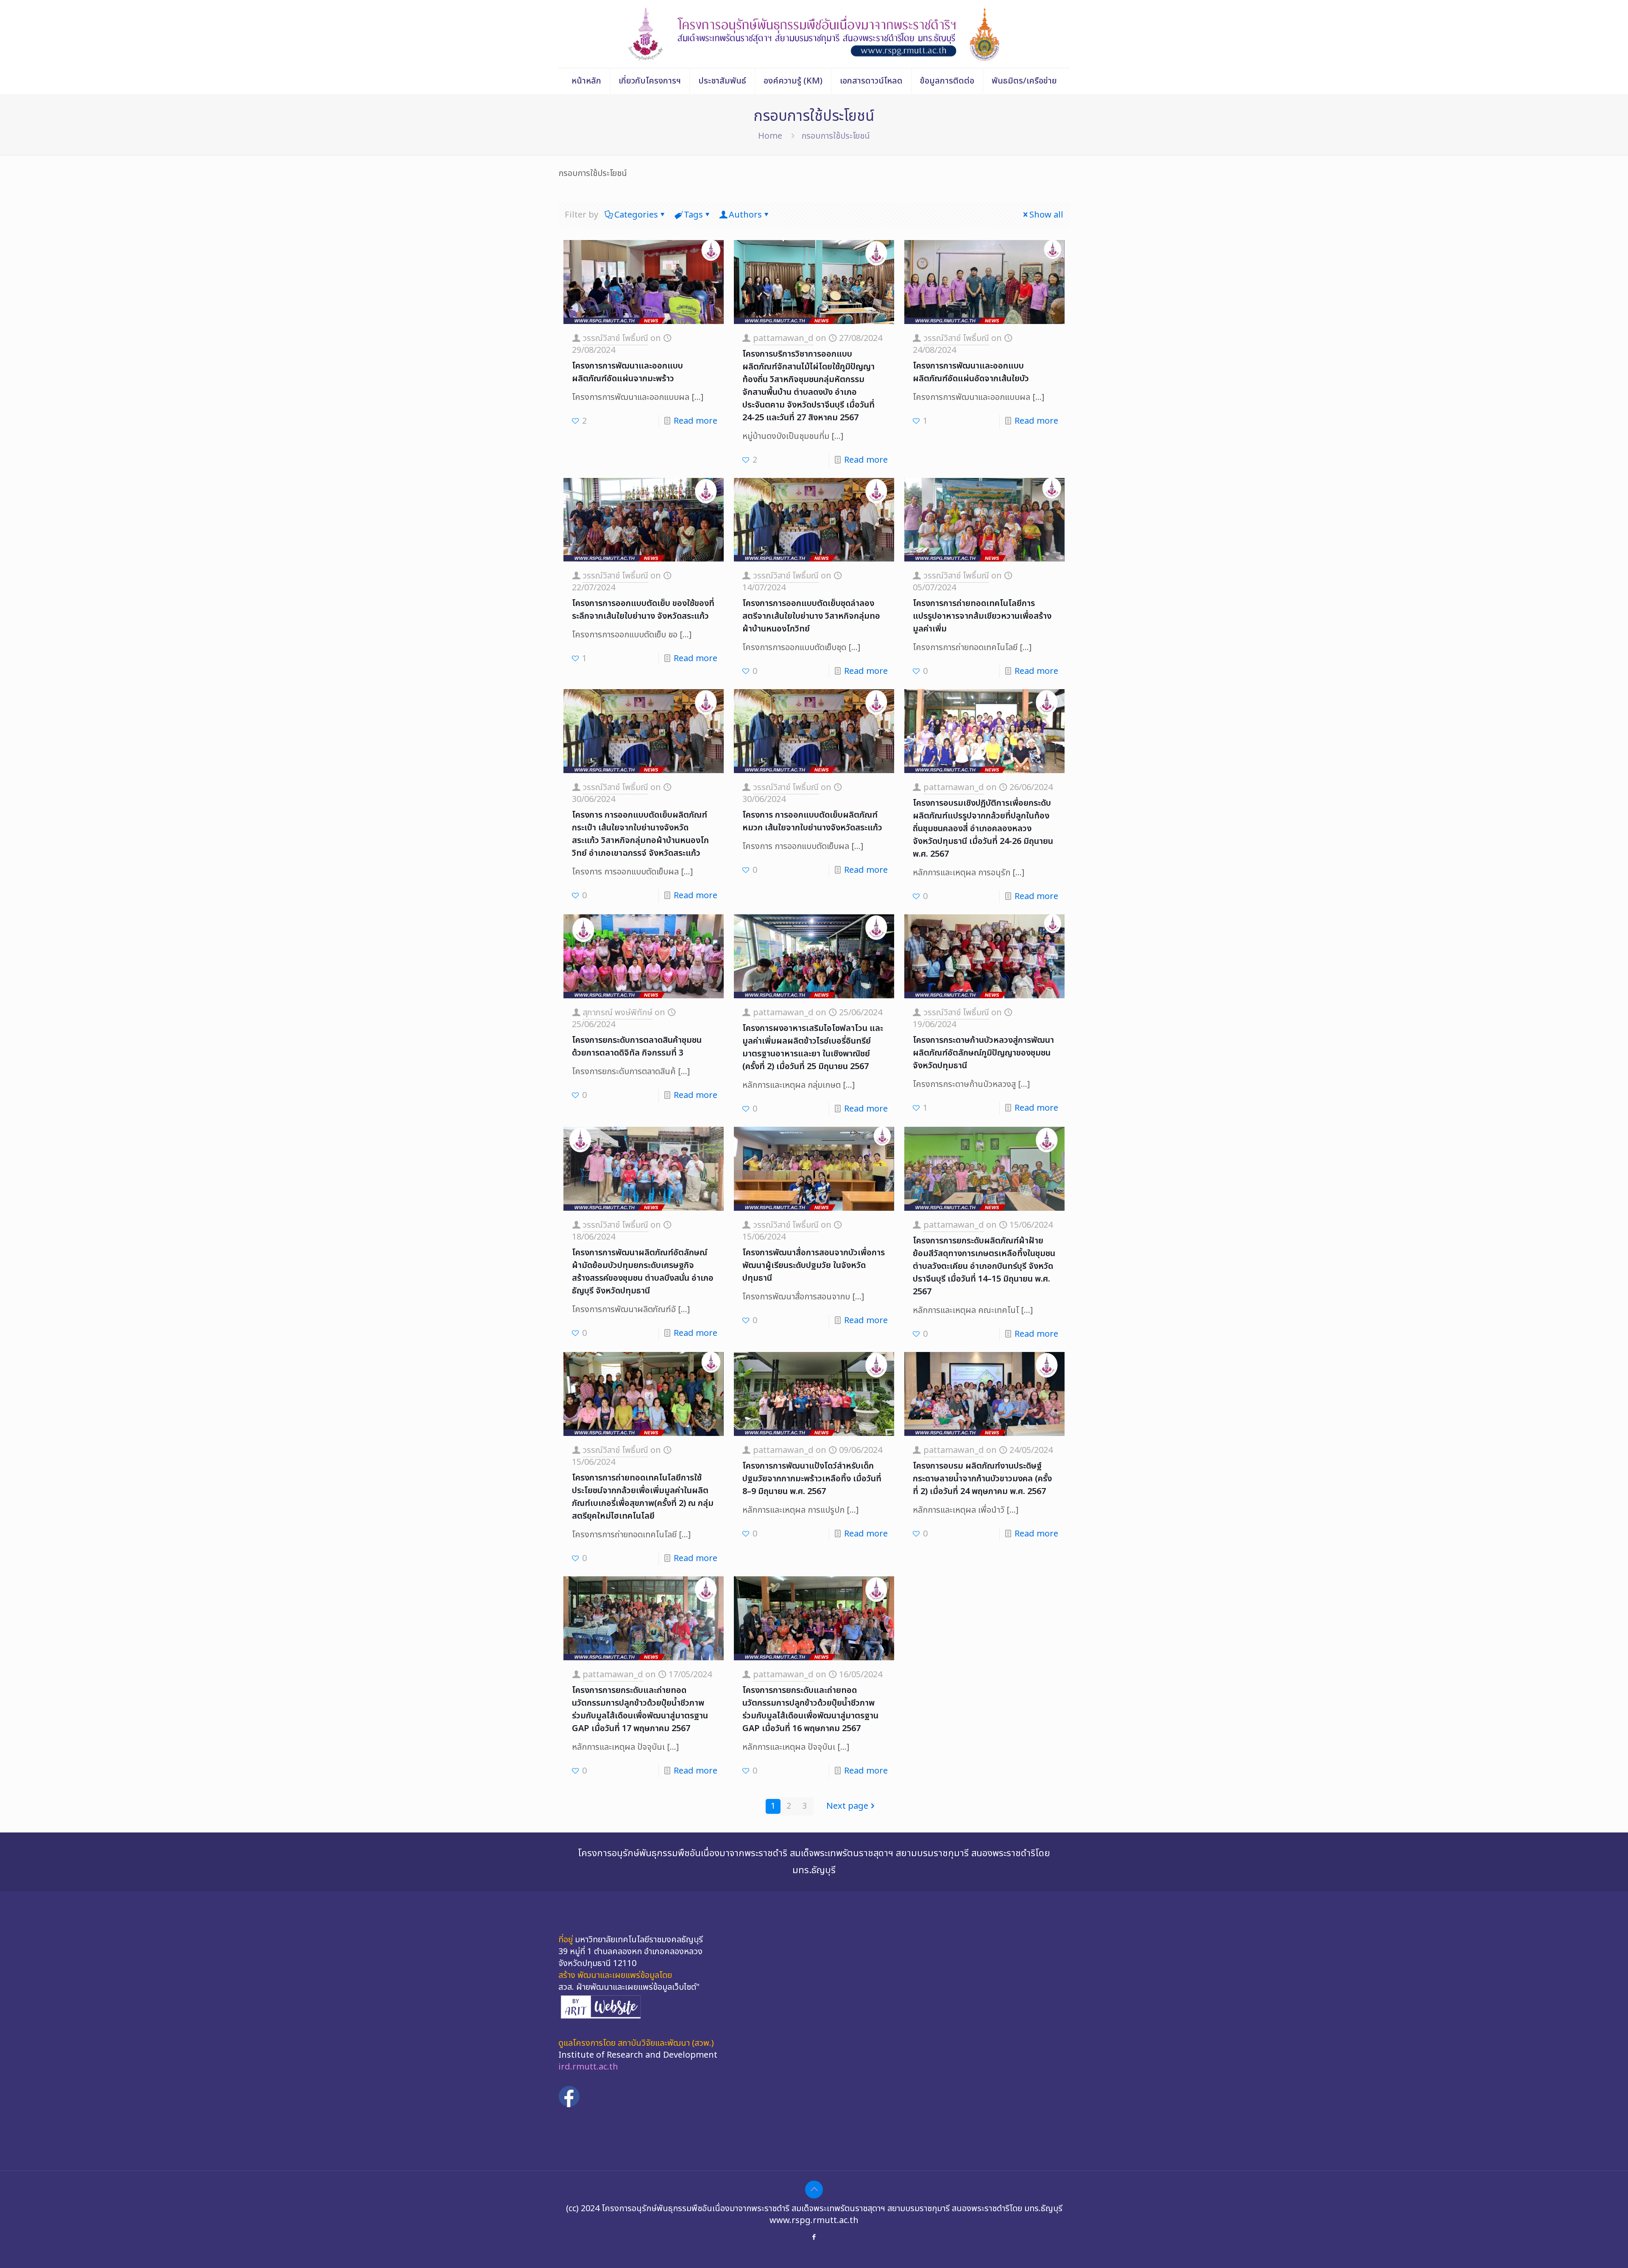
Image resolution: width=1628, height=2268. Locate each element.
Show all (1046, 215)
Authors (745, 215)
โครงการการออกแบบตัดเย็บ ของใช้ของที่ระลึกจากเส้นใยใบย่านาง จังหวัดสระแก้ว (643, 610)
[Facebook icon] (814, 2237)
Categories (636, 215)
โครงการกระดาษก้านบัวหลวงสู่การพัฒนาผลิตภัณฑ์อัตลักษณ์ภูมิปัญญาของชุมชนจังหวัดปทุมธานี (983, 1053)
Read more (696, 421)
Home (770, 136)
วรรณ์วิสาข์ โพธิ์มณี (615, 338)
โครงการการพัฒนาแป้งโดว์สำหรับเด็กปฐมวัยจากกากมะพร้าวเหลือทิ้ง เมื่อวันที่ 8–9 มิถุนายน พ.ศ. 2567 (812, 1479)
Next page (847, 1806)
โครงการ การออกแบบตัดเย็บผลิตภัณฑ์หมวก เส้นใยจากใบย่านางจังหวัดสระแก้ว (812, 821)
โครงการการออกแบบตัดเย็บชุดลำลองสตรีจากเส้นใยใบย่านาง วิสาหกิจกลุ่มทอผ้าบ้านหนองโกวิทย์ (811, 616)
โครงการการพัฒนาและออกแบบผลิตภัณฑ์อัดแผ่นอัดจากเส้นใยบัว (971, 372)
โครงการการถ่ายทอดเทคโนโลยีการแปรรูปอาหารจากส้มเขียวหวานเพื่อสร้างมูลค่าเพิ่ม (982, 616)
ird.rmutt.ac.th (588, 2067)
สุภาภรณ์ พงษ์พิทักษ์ (617, 1013)
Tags (693, 215)
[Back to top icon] (814, 2190)
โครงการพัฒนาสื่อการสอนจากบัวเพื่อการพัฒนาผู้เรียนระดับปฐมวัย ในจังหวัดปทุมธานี (814, 1265)
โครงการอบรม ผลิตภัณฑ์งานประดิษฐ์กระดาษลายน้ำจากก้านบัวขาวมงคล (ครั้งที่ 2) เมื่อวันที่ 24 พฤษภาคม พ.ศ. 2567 (982, 1479)
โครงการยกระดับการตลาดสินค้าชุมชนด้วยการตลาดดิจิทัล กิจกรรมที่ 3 (637, 1047)
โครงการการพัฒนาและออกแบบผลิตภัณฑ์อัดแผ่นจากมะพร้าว (627, 372)
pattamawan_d (783, 338)
